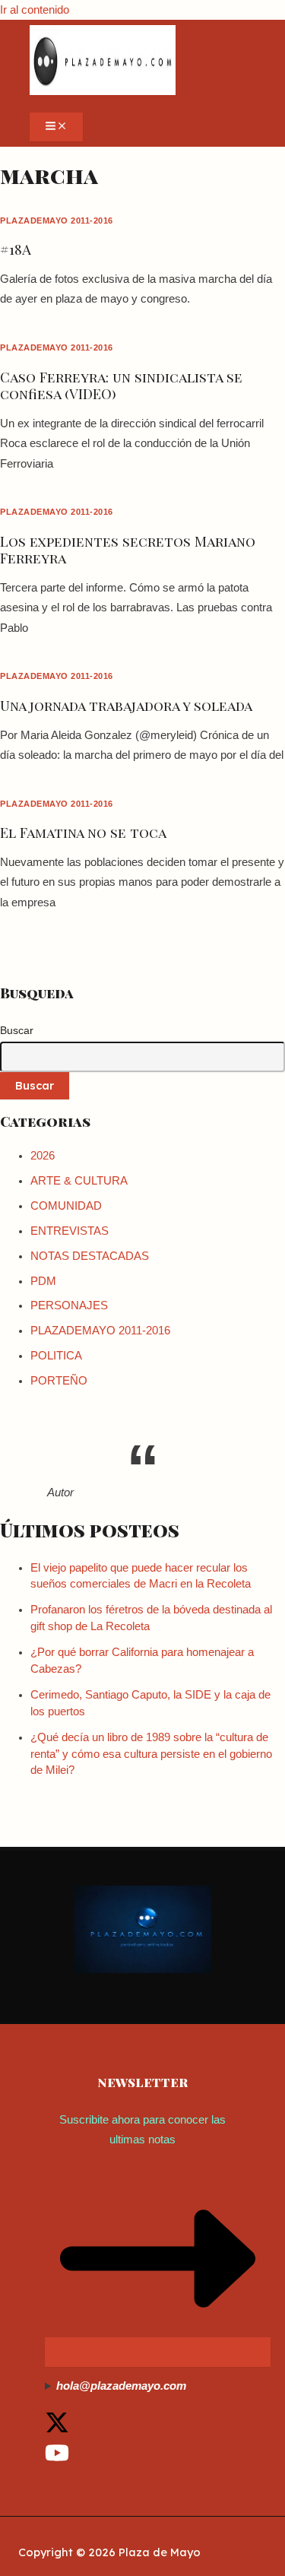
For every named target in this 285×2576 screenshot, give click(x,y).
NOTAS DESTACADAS (90, 1256)
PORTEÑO (59, 1381)
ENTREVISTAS (70, 1231)
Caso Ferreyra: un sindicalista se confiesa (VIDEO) (121, 385)
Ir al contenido (35, 10)
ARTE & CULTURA (79, 1181)
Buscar (17, 1030)
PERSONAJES (69, 1305)
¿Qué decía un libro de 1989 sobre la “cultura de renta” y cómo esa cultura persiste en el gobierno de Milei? (151, 1754)
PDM (43, 1281)
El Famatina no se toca (83, 832)
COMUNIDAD (66, 1206)
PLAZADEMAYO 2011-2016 (57, 220)
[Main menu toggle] (56, 127)
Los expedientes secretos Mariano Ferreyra (128, 549)
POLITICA (56, 1356)
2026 (43, 1156)
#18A (16, 249)
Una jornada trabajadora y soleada (126, 705)
